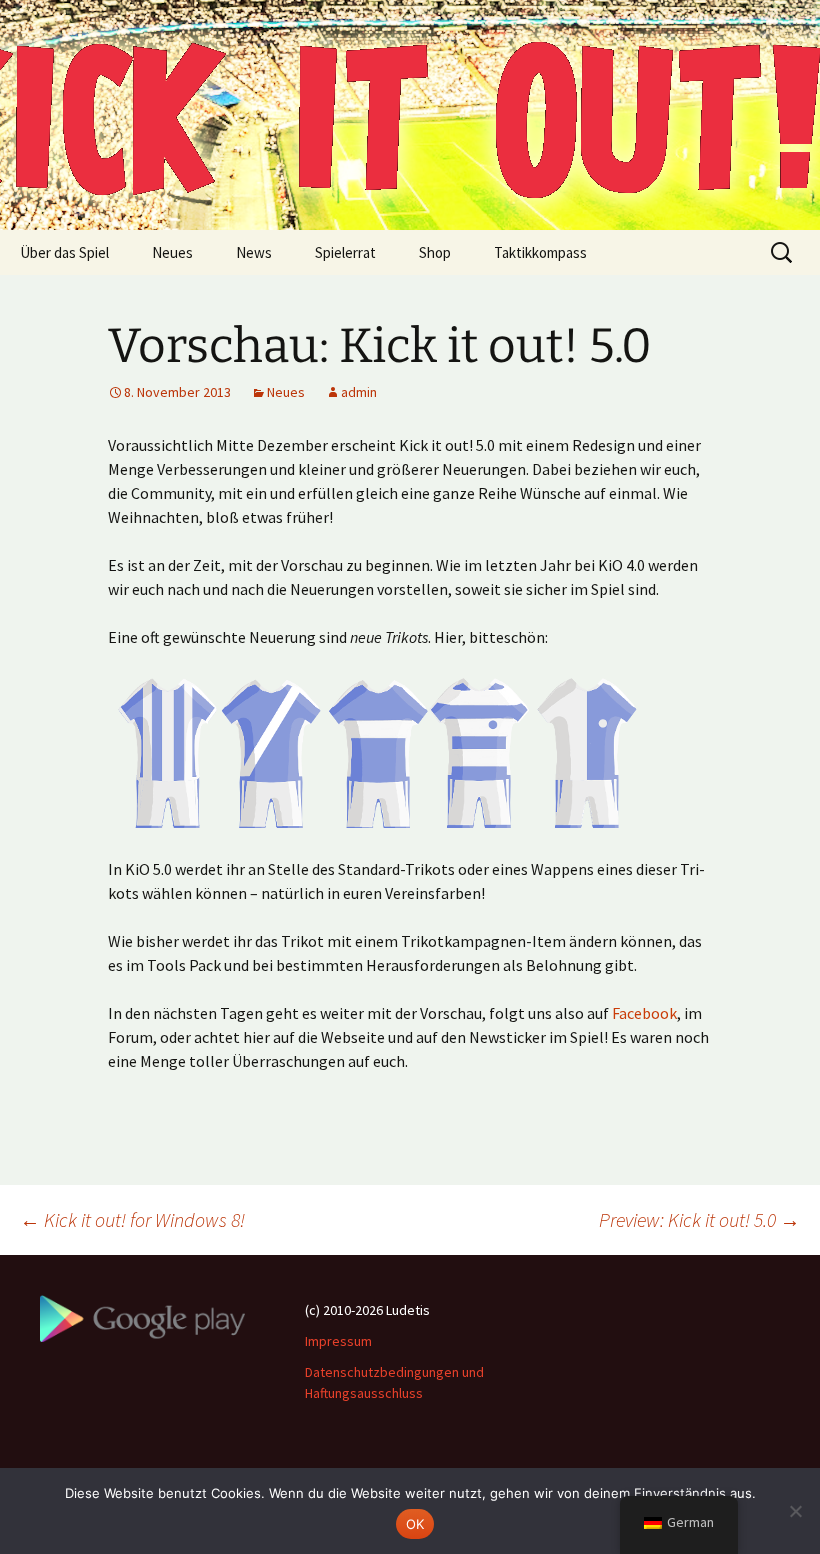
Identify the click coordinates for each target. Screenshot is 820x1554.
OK (415, 1524)
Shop (435, 252)
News (254, 252)
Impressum (338, 1341)
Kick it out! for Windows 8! (132, 1219)
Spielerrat (345, 252)
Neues (172, 252)
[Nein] (795, 1511)
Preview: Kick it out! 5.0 (699, 1219)
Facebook (644, 1013)
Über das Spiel (64, 252)
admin (359, 392)
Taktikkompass (540, 252)
